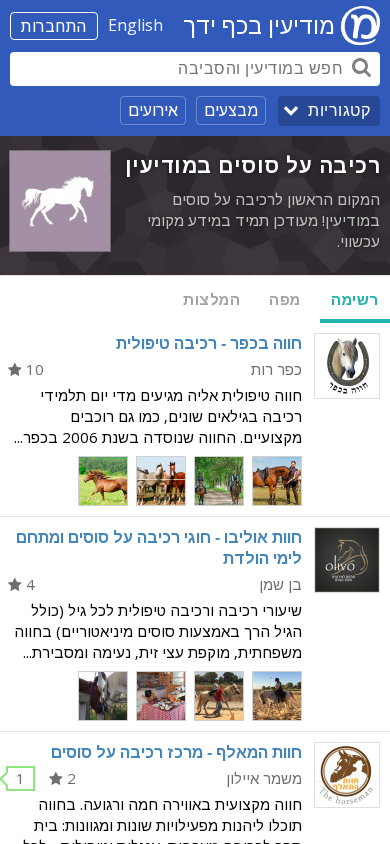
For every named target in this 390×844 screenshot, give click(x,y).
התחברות (54, 26)
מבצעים (231, 110)
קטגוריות (339, 110)
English (135, 25)
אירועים (153, 110)
